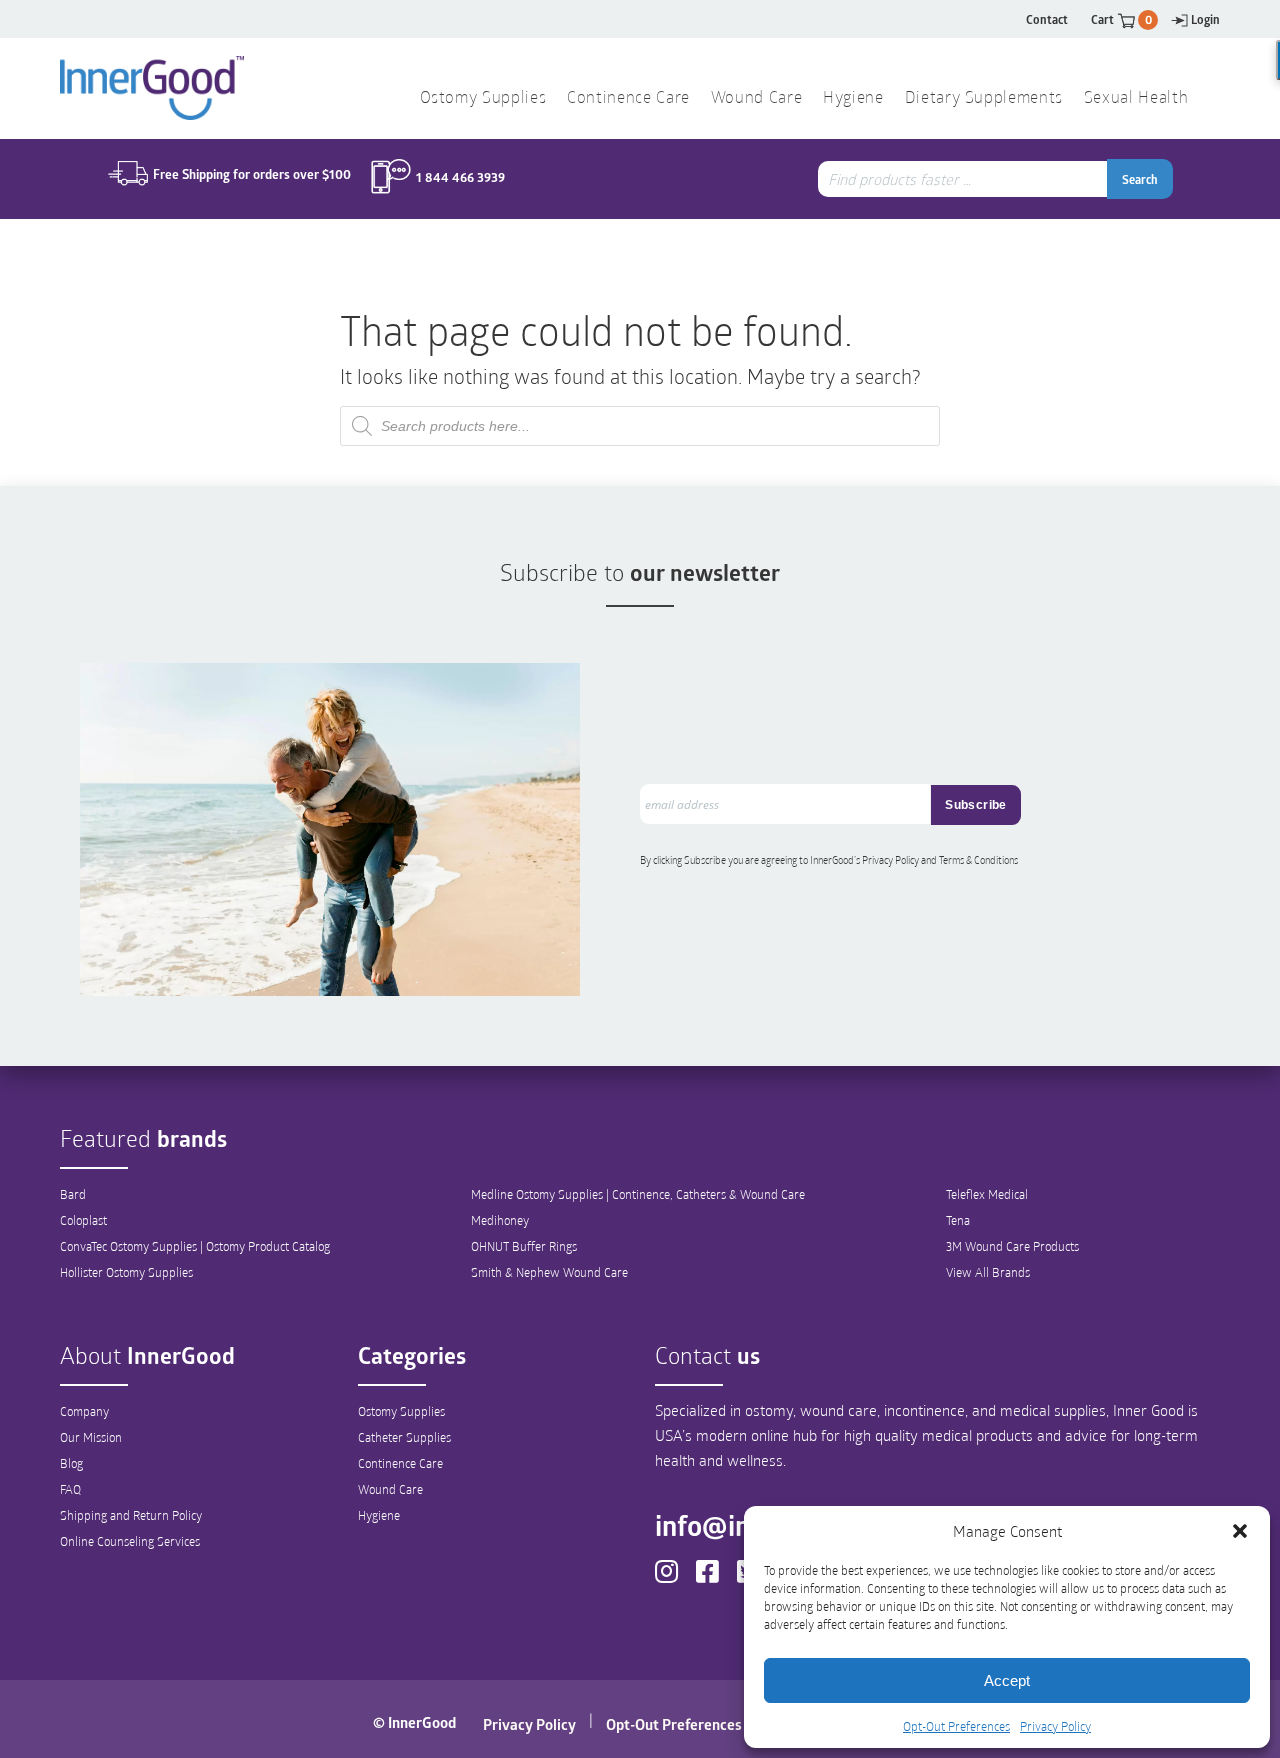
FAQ (70, 1489)
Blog (71, 1463)
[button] (1240, 1531)
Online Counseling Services (130, 1541)
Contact (1047, 19)
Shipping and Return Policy (131, 1515)
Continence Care (400, 1463)
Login (1205, 19)
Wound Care (390, 1489)
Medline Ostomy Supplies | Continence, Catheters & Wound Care (638, 1194)
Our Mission (91, 1437)
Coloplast (83, 1220)
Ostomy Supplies (401, 1411)
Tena (958, 1220)
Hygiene (379, 1515)
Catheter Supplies (404, 1437)
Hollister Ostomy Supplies (126, 1272)
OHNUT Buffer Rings (524, 1246)
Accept (1007, 1680)
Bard (73, 1194)
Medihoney (500, 1220)
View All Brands (988, 1272)
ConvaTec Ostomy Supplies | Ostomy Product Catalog (195, 1246)
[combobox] (965, 179)
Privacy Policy (1055, 1726)
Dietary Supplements (984, 99)
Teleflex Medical (987, 1194)
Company (84, 1411)
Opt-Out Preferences (956, 1726)
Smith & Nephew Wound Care (549, 1272)
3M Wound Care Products (1012, 1246)
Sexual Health (1136, 99)
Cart (1121, 19)
